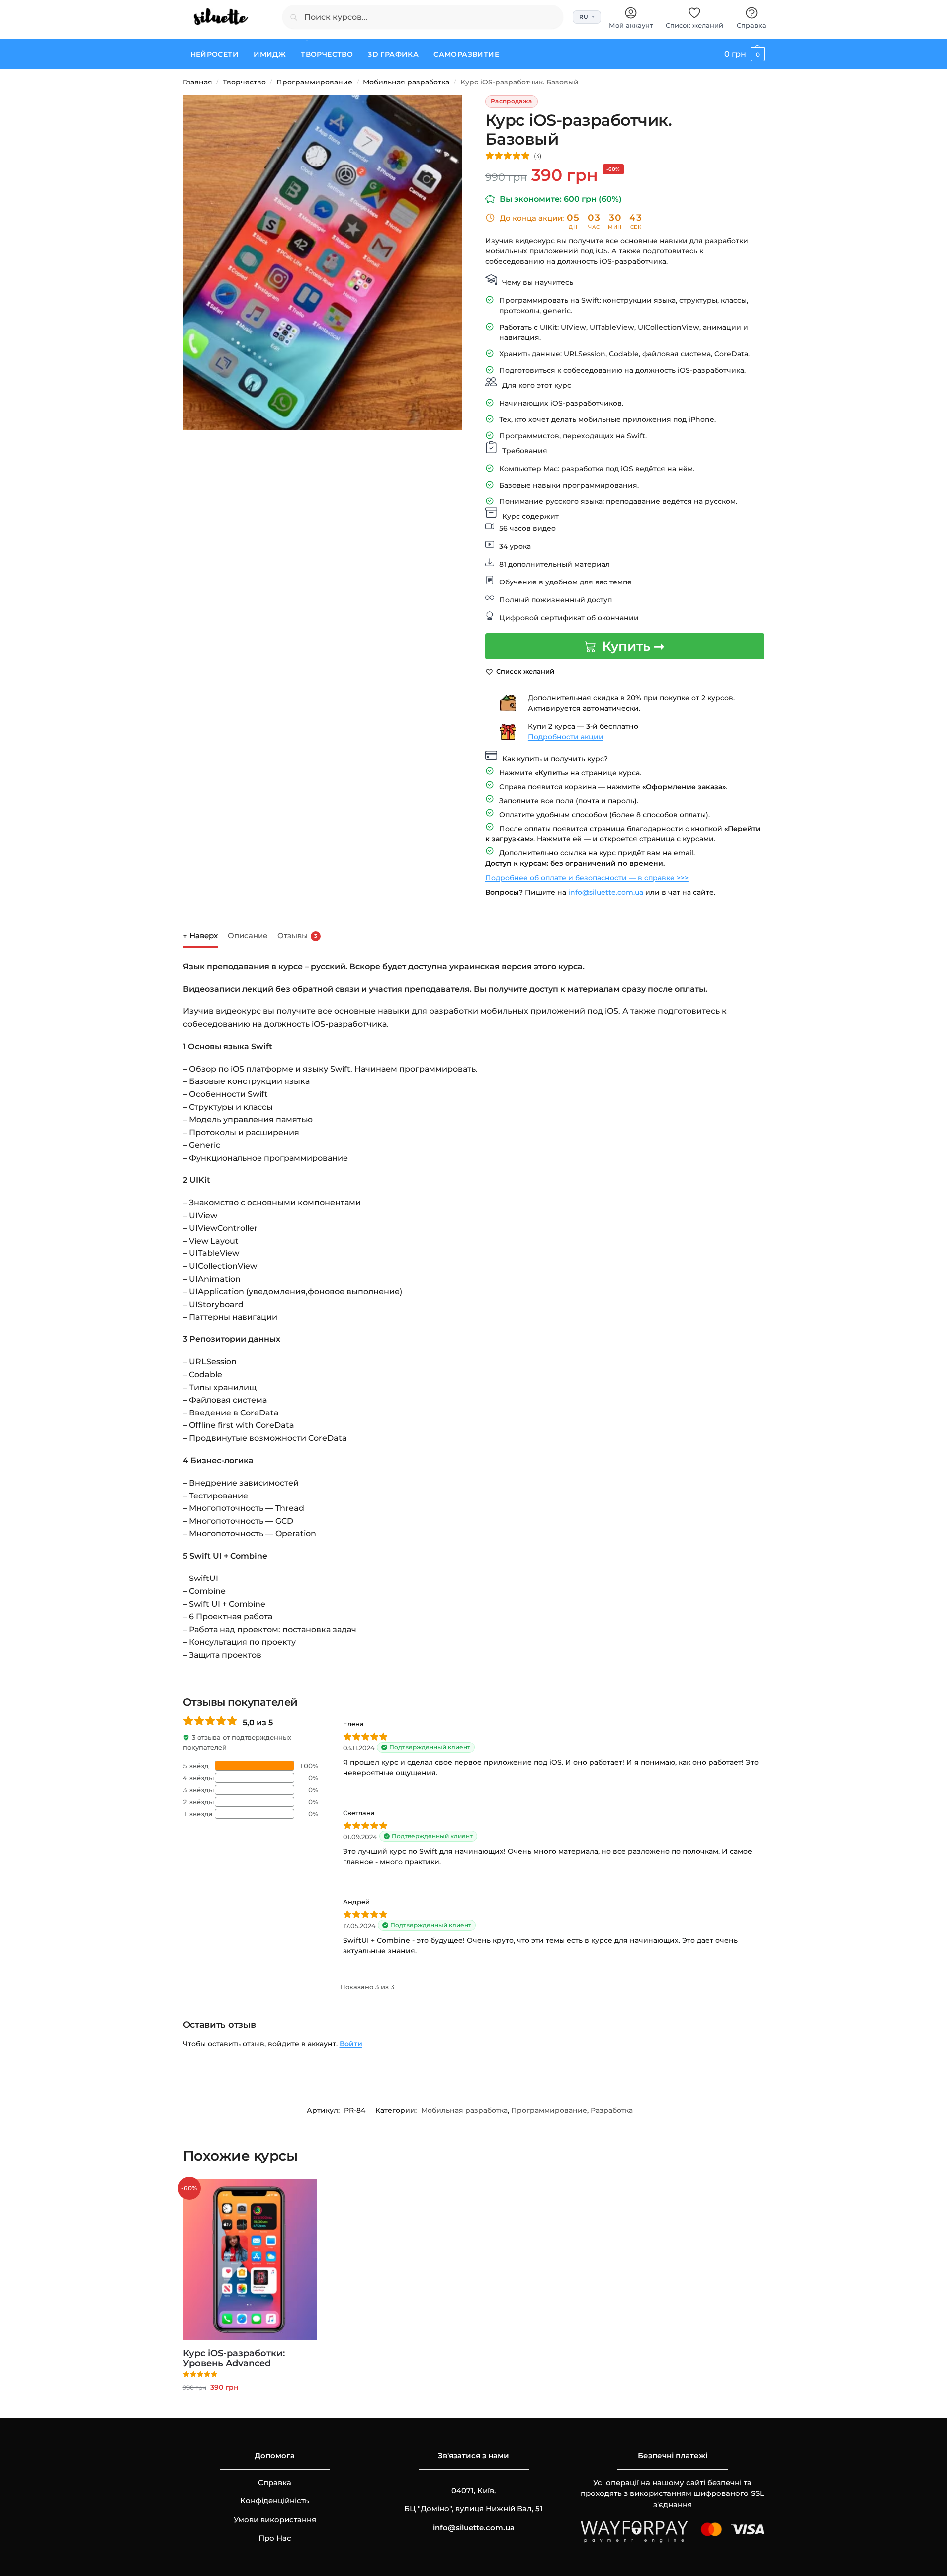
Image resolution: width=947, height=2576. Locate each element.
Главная (198, 82)
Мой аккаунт (631, 25)
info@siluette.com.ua (606, 892)
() (538, 156)
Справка (751, 25)
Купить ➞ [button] (250, 2409)
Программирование (314, 82)
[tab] (203, 935)
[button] (744, 54)
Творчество (244, 82)
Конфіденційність (275, 2501)
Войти (351, 2044)
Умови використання (275, 2520)
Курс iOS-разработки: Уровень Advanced (234, 2358)
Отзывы (297, 936)
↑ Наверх (200, 936)
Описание (248, 936)
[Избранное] (302, 2194)
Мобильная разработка (406, 82)
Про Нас (275, 2538)
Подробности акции (566, 737)
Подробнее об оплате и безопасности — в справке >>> (587, 878)
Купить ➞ (633, 646)
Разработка (612, 2110)
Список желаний (694, 25)
